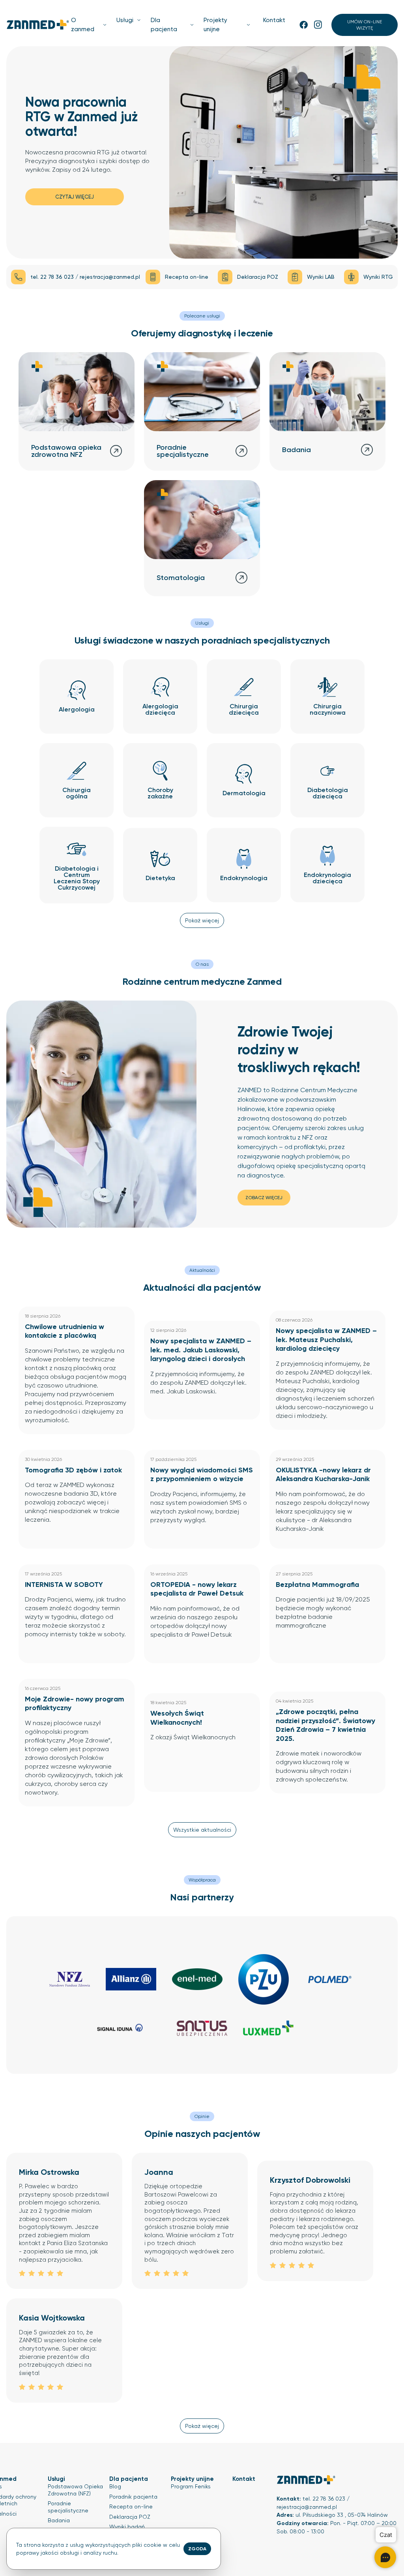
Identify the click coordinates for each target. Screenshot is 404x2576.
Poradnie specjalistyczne (68, 2507)
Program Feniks (191, 2486)
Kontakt (274, 20)
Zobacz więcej (264, 1198)
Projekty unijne (215, 25)
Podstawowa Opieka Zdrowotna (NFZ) (75, 2490)
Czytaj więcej (75, 197)
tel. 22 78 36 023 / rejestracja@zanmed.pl (85, 277)
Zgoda (197, 2549)
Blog (115, 2486)
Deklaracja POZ (130, 2517)
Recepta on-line (131, 2507)
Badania (59, 2520)
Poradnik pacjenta (133, 2497)
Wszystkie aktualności (202, 1830)
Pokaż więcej (202, 920)
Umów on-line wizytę (365, 25)
